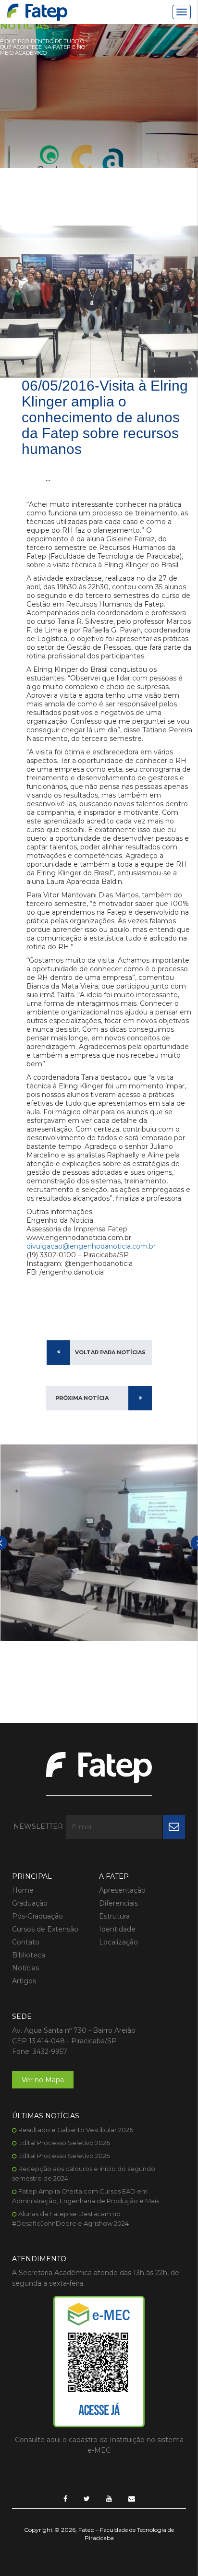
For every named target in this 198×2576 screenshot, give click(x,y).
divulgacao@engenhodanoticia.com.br (91, 1246)
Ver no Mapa (43, 2080)
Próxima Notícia (82, 1398)
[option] (99, 1543)
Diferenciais (118, 1903)
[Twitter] (87, 2499)
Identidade (117, 1929)
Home (23, 1890)
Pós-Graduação (37, 1916)
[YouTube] (109, 2499)
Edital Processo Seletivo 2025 (64, 2156)
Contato (26, 1942)
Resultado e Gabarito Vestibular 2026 (76, 2130)
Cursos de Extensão (45, 1929)
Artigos (24, 1981)
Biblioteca (29, 1955)
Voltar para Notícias (110, 1352)
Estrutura (114, 1916)
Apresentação (122, 1890)
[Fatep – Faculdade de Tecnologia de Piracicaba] (37, 12)
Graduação (30, 1903)
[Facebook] (65, 2499)
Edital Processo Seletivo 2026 (64, 2143)
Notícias (25, 1968)
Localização (118, 1942)
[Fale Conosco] (132, 2499)
